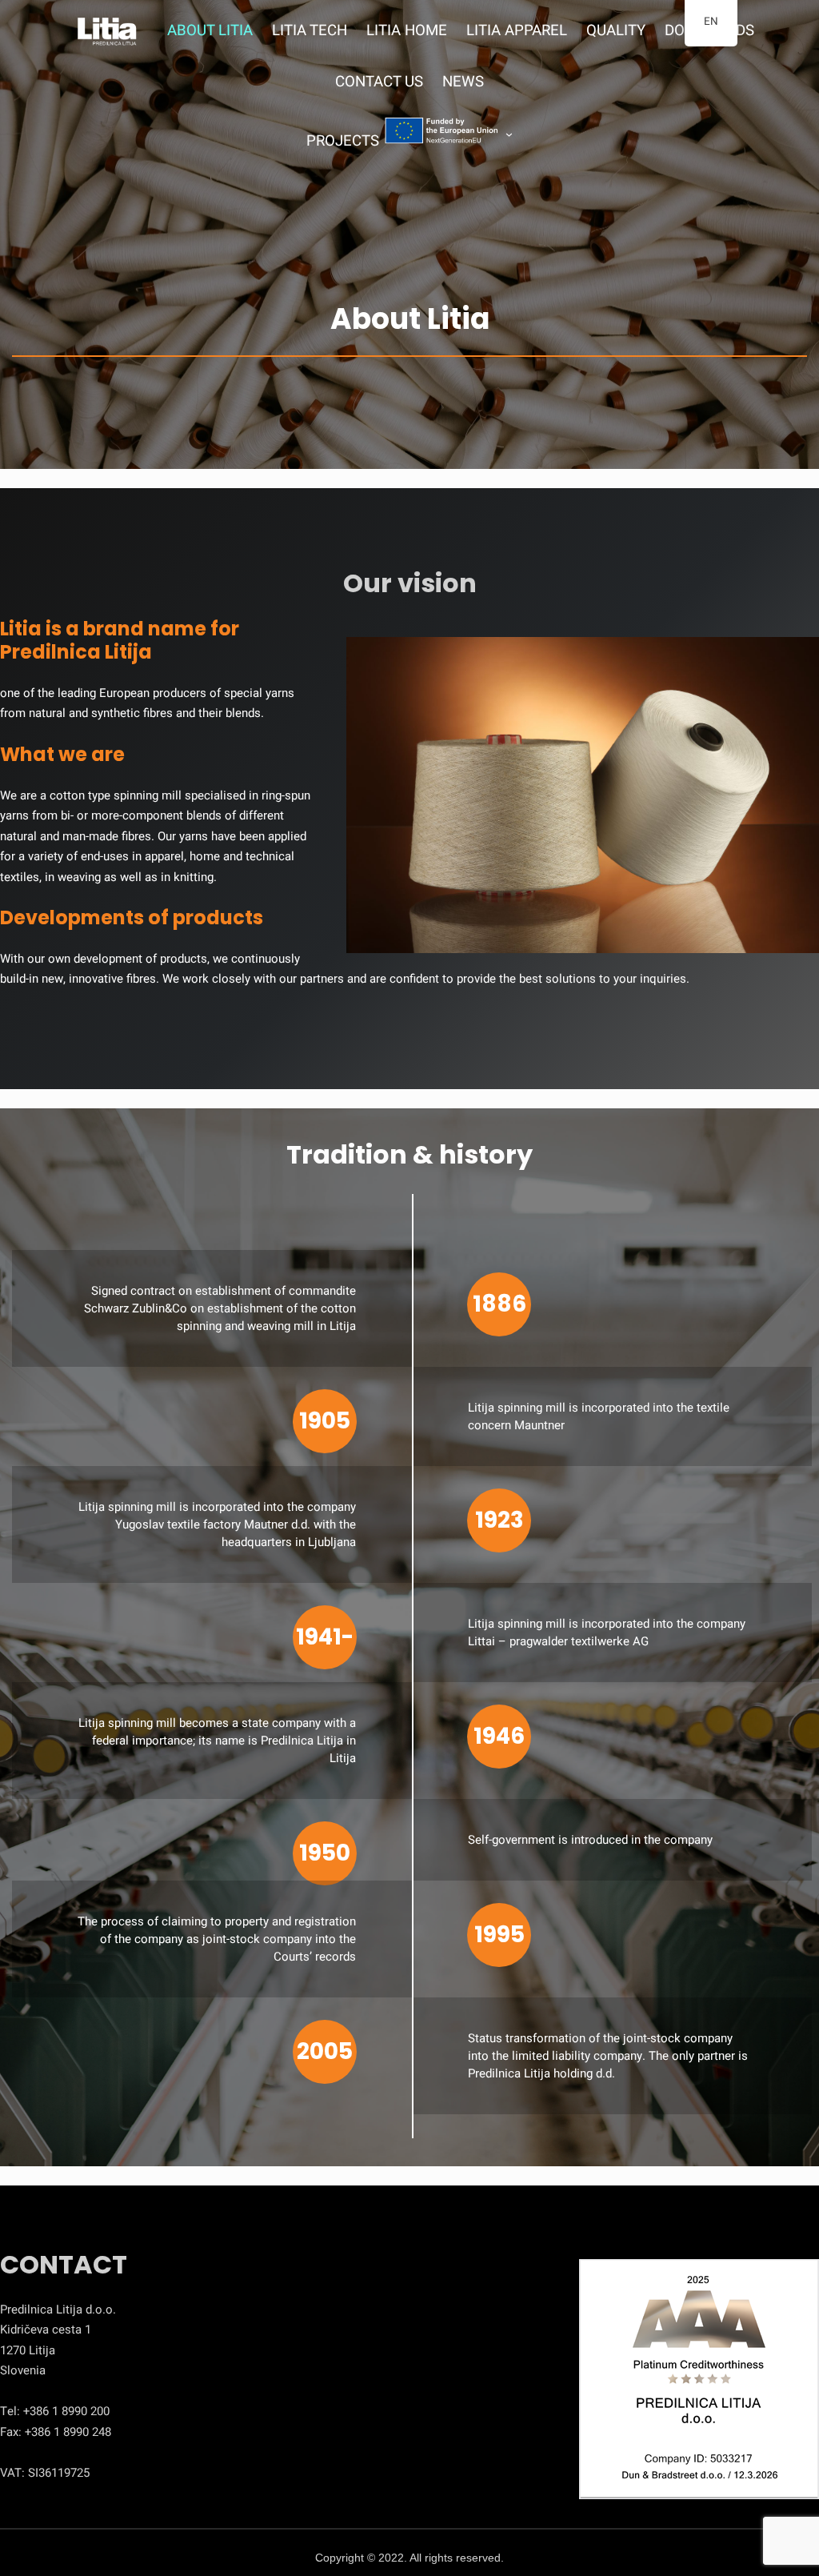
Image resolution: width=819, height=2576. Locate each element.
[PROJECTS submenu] (509, 134)
